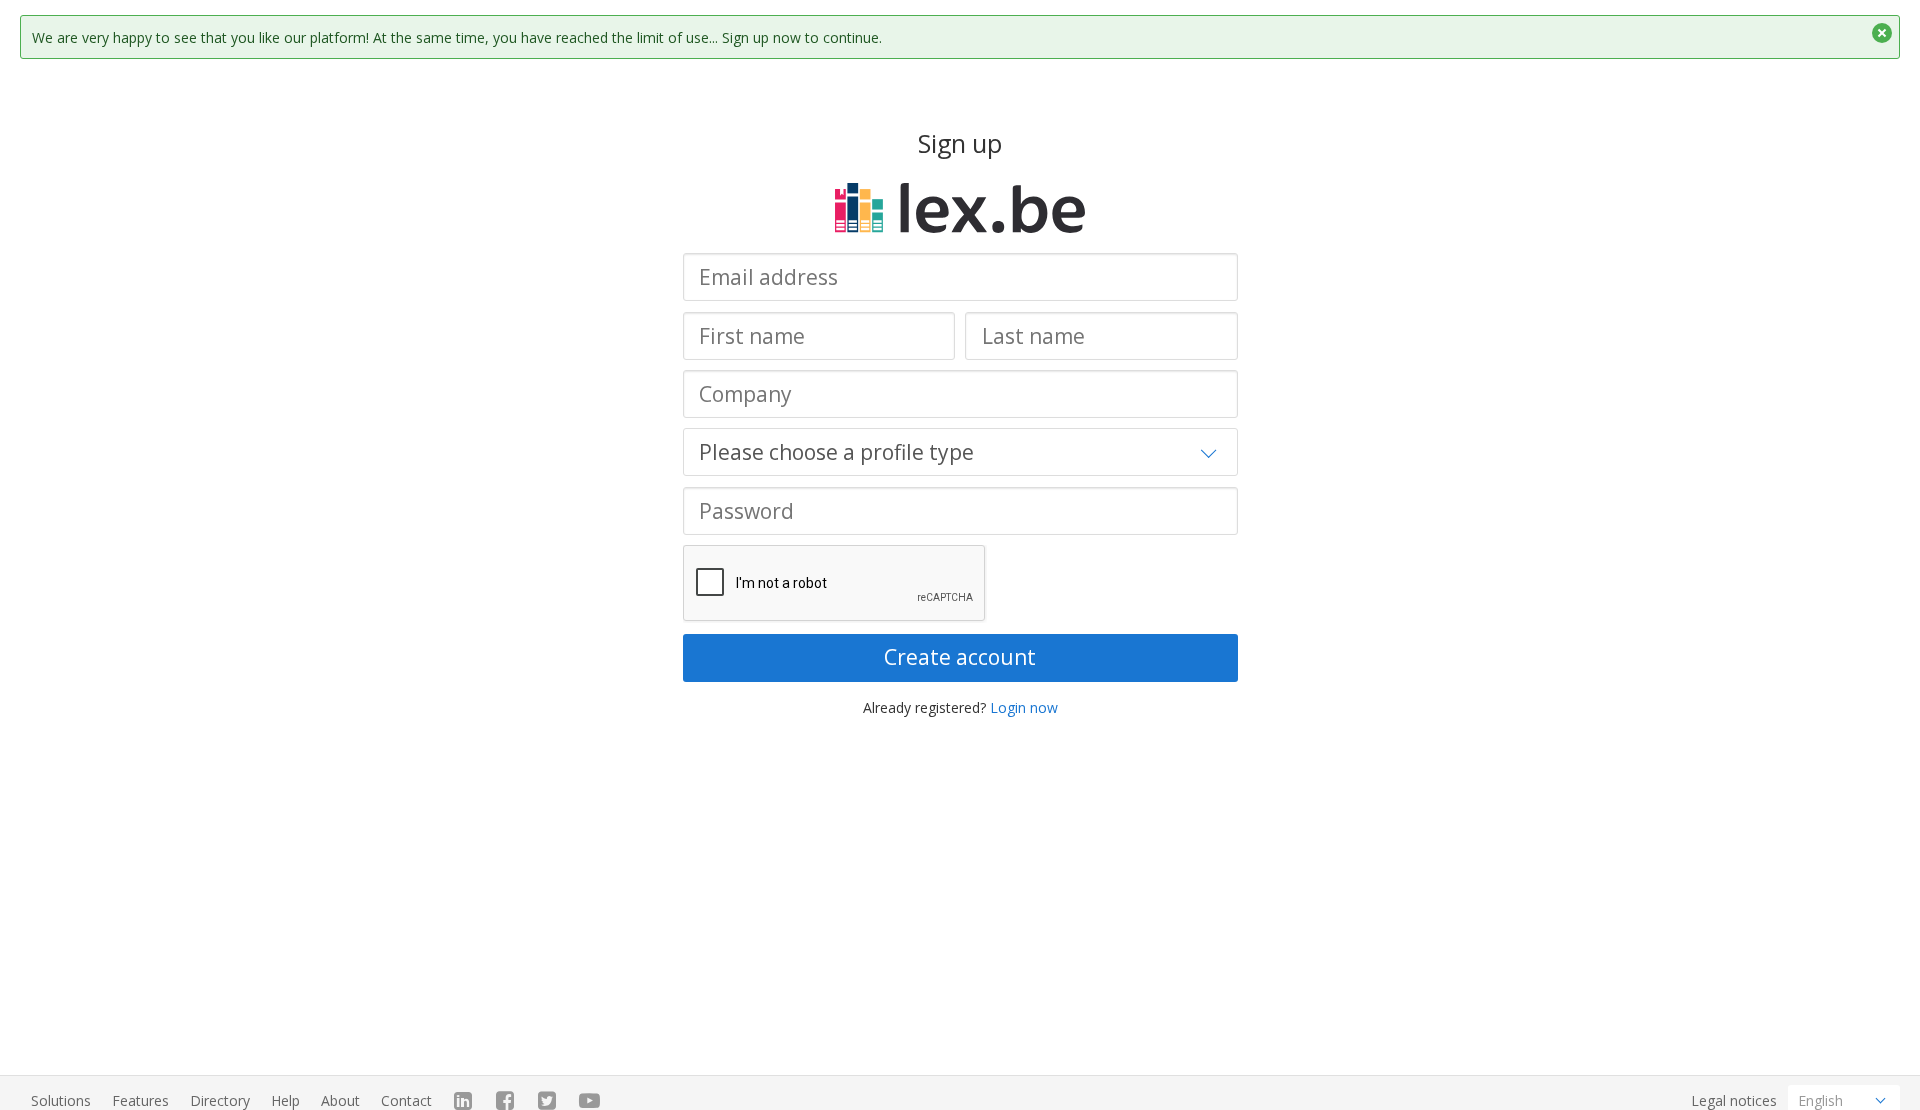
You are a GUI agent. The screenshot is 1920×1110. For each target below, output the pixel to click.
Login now (1024, 707)
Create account (960, 657)
